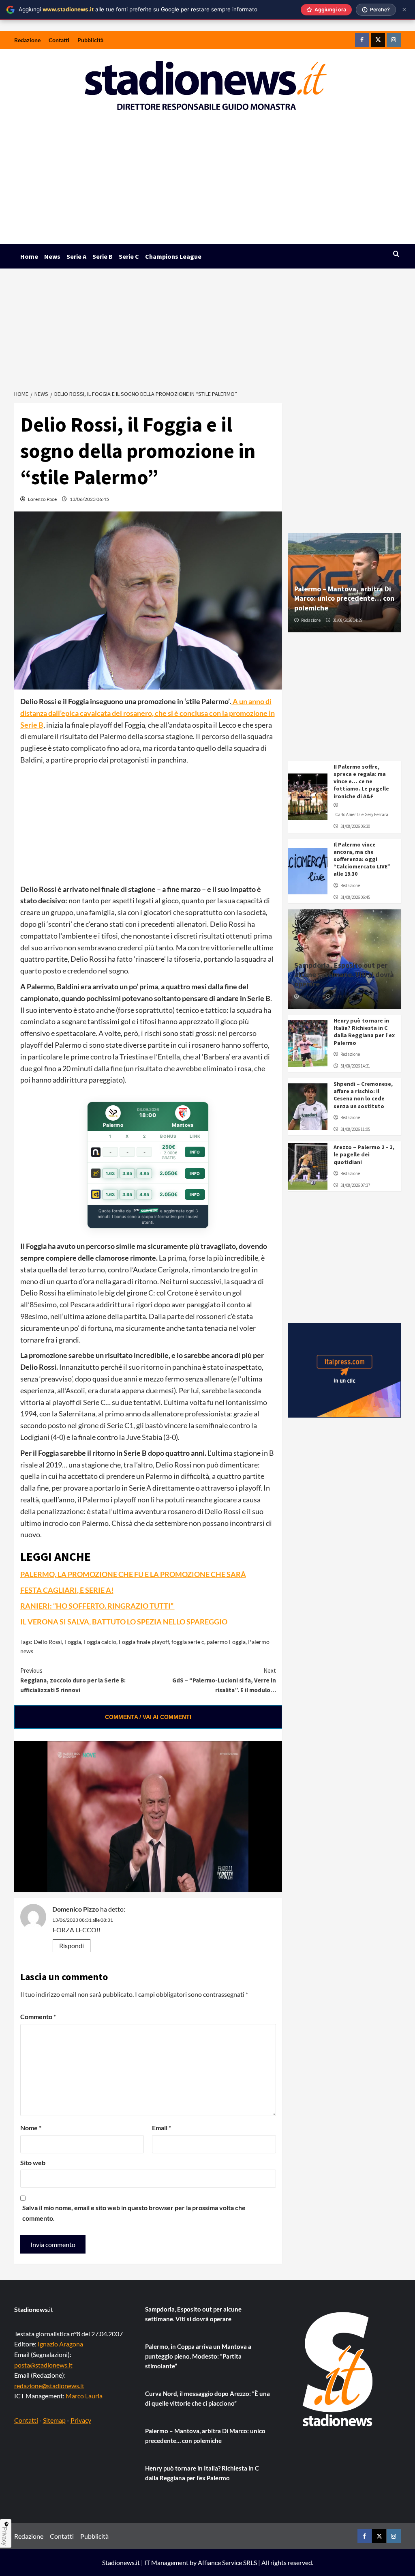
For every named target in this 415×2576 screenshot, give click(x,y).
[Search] (396, 254)
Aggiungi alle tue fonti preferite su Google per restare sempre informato (138, 9)
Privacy (81, 2420)
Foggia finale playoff (144, 1642)
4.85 (144, 1173)
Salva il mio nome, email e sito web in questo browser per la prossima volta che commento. (134, 2213)
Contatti (59, 40)
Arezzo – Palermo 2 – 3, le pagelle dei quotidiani (364, 1154)
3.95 (127, 1173)
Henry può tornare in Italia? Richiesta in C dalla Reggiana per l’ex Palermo (364, 1032)
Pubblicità (90, 40)
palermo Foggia (226, 1642)
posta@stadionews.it (43, 2365)
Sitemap (54, 2420)
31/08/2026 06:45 (355, 897)
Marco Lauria (84, 2396)
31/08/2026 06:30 (355, 826)
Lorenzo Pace (42, 499)
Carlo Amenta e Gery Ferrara (362, 814)
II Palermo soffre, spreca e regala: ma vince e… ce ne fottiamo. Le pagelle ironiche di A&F (361, 781)
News (52, 256)
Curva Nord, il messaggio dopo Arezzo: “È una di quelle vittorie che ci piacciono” (207, 2398)
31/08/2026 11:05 (355, 1129)
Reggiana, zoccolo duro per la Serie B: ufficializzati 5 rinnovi (73, 1680)
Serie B (103, 256)
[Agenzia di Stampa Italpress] (345, 1369)
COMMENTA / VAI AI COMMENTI (148, 1717)
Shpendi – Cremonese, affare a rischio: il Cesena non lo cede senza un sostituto (363, 1095)
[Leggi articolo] (308, 797)
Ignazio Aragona (60, 2344)
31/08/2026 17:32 (348, 997)
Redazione (27, 40)
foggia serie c (188, 1642)
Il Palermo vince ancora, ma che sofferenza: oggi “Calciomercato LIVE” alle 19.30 (362, 859)
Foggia (73, 1642)
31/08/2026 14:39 (348, 620)
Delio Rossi (48, 1642)
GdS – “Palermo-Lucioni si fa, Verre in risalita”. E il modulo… (224, 1680)
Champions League (173, 256)
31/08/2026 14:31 (355, 1066)
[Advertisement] (207, 183)
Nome (31, 2128)
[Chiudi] (404, 10)
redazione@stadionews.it (49, 2386)
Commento (38, 2016)
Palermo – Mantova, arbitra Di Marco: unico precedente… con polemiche (344, 598)
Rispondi (72, 1945)
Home (29, 256)
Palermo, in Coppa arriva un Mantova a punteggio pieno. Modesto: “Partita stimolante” (198, 2356)
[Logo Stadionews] (338, 2369)
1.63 (110, 1173)
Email (162, 2128)
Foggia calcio (100, 1642)
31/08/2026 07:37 (355, 1185)
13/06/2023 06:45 (89, 499)
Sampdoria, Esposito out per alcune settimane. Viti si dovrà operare (344, 975)
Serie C (129, 256)
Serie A (76, 256)
